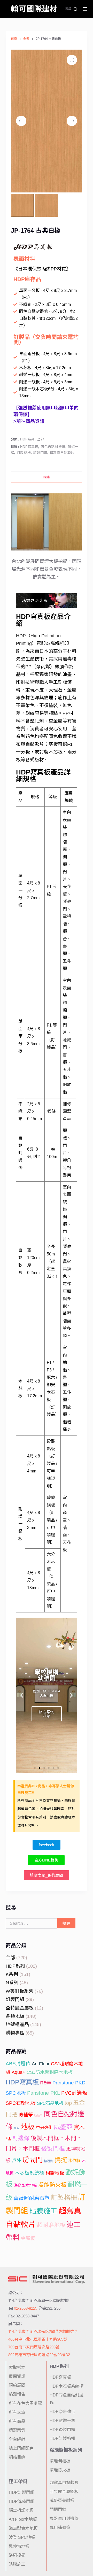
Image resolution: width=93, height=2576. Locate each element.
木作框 (74, 2161)
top (68, 2103)
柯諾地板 (55, 2173)
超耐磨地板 (51, 2225)
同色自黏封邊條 (53, 447)
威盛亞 (63, 2127)
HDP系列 (27, 439)
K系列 (12, 1974)
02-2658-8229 (26, 2308)
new (46, 2082)
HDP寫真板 (29, 447)
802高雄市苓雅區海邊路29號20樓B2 (39, 2355)
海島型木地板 (25, 2185)
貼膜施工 (43, 2211)
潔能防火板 (52, 2185)
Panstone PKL (44, 2093)
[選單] (85, 9)
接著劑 (49, 2161)
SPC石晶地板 (50, 2103)
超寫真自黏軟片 (62, 453)
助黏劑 (38, 2115)
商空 (17, 2128)
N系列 (12, 1983)
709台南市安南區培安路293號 (34, 2347)
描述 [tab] (47, 477)
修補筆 (26, 2115)
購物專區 (15, 2033)
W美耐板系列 (20, 1991)
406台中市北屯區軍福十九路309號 (38, 2339)
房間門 (33, 2160)
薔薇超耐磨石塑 (32, 2198)
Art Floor (41, 2064)
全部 (41, 439)
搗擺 (61, 2160)
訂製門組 (40, 453)
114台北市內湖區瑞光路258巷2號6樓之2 (42, 2331)
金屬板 (28, 2238)
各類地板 (15, 2016)
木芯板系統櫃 (29, 2173)
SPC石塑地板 (21, 2103)
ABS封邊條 (18, 2064)
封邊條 (21, 2138)
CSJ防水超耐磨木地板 (50, 2072)
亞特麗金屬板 (20, 2008)
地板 (28, 2127)
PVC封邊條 (74, 2093)
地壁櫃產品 (17, 2024)
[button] (22, 1695)
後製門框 (53, 2148)
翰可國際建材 (34, 9)
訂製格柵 (24, 453)
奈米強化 (44, 2128)
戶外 (17, 2161)
